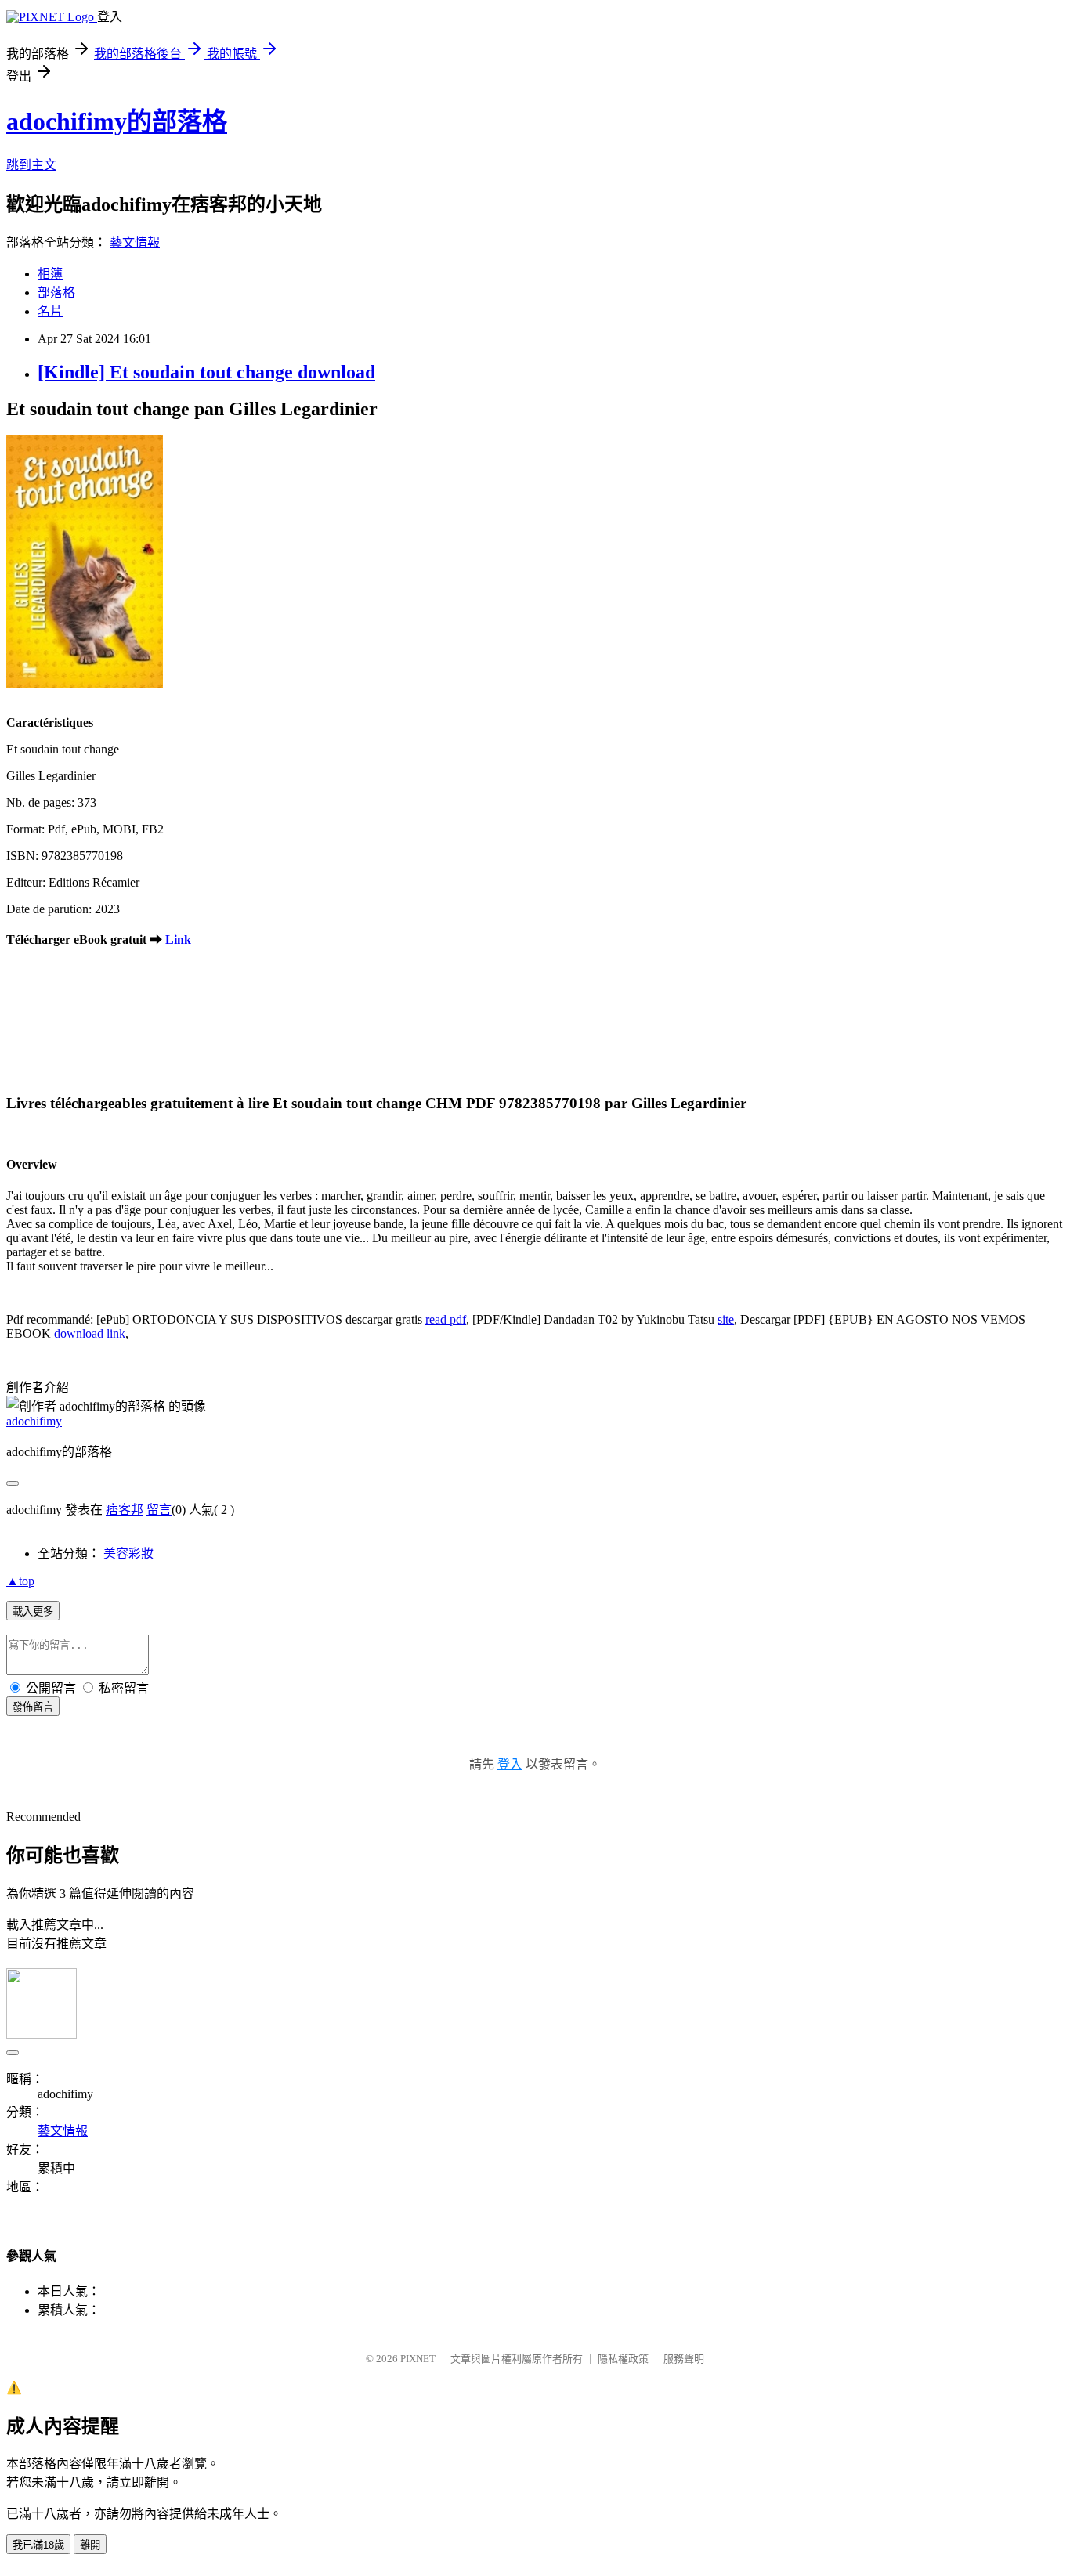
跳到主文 (31, 165)
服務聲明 (684, 2359)
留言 (159, 1510)
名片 (50, 311)
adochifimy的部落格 (117, 121)
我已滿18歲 (38, 2545)
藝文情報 (135, 242)
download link (90, 1333)
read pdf (446, 1319)
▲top (20, 1581)
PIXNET (418, 2359)
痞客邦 (125, 1510)
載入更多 (33, 1611)
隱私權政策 (623, 2359)
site (726, 1319)
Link (178, 939)
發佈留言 (33, 1707)
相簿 (50, 274)
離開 (90, 2545)
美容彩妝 (128, 1554)
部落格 (56, 293)
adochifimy (34, 1421)
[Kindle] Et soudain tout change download (206, 372)
